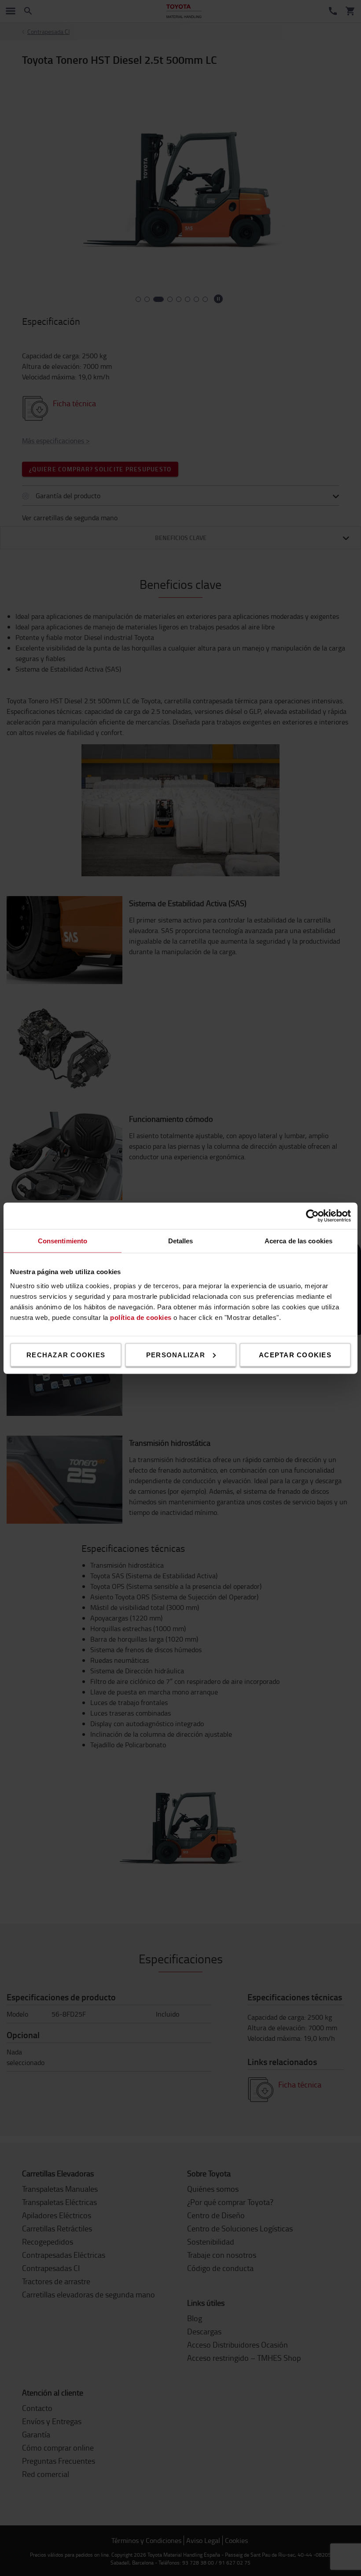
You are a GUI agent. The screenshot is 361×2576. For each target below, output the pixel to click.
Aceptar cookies (295, 1354)
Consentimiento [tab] (63, 1240)
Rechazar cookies (66, 1354)
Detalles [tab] (181, 1240)
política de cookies (141, 1317)
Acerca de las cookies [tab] (298, 1240)
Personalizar (176, 1354)
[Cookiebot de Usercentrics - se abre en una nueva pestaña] (312, 1216)
